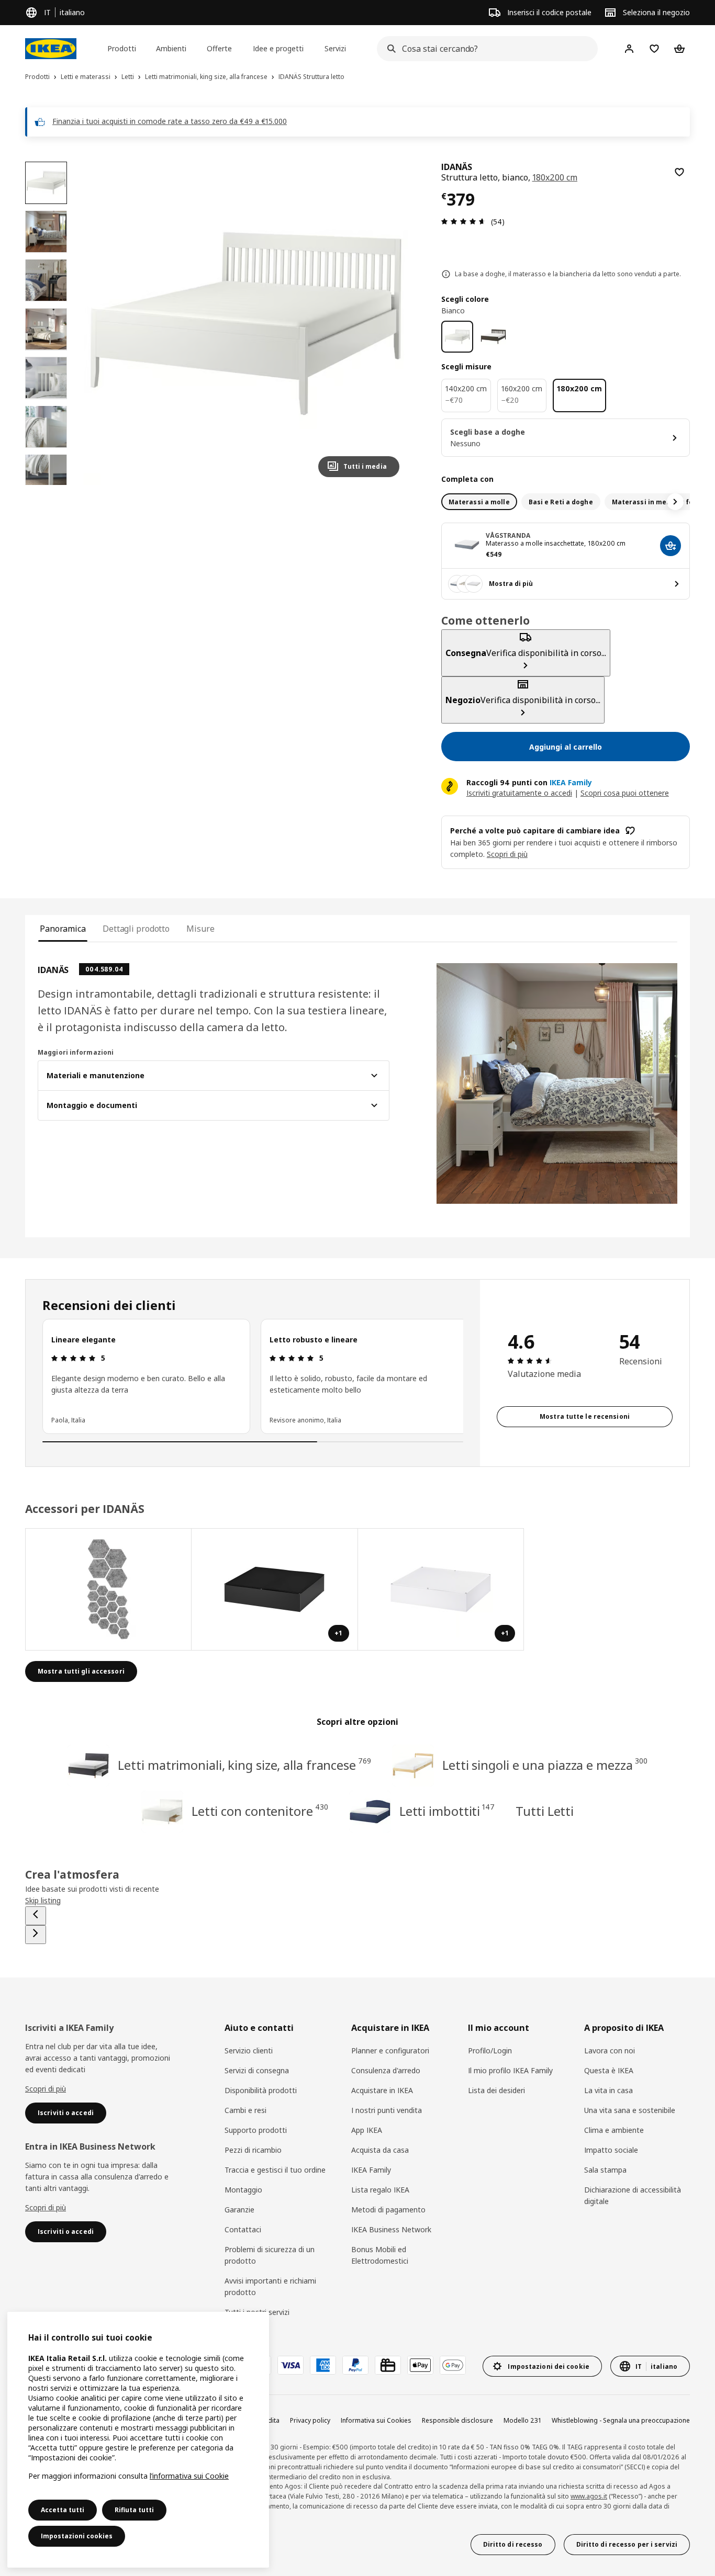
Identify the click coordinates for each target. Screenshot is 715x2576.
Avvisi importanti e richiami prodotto (270, 2286)
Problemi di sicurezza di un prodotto (270, 2255)
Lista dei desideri (496, 2090)
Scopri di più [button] (507, 854)
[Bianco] (457, 337)
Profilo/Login (490, 2050)
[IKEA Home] (51, 49)
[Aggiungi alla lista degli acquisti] (679, 172)
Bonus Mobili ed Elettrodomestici (380, 2255)
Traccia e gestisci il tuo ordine (275, 2170)
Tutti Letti (545, 1811)
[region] (245, 323)
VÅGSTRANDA (508, 535)
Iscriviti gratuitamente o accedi (519, 793)
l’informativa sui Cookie (189, 2476)
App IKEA (367, 2130)
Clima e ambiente (614, 2130)
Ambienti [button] (171, 48)
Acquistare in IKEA (382, 2090)
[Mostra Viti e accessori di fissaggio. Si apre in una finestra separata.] (109, 1589)
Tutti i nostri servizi (257, 2312)
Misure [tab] (200, 929)
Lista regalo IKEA (380, 2190)
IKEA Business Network (391, 2229)
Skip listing (43, 1900)
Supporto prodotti (256, 2130)
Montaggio (243, 2190)
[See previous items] (36, 1916)
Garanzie (239, 2210)
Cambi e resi (245, 2110)
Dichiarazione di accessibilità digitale (633, 2195)
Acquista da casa (380, 2150)
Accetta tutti (63, 2510)
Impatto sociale (611, 2150)
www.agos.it (589, 2496)
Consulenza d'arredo (386, 2070)
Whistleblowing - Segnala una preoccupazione (621, 2420)
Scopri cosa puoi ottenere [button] (625, 793)
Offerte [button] (219, 48)
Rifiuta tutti (134, 2510)
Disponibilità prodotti (261, 2090)
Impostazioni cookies (77, 2536)
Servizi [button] (335, 48)
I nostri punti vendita (387, 2110)
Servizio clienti (249, 2050)
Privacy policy (310, 2420)
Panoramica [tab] (63, 929)
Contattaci (243, 2229)
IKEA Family (371, 2170)
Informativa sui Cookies (376, 2420)
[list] (253, 1376)
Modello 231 (522, 2420)
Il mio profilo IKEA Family (510, 2070)
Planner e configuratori (390, 2050)
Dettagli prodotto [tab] (136, 929)
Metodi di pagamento (388, 2210)
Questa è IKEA (609, 2070)
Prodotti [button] (122, 48)
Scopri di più (46, 2089)
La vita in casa (608, 2090)
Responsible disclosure (457, 2420)
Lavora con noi (610, 2050)
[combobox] (484, 49)
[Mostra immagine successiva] (387, 323)
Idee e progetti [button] (278, 48)
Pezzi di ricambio (253, 2150)
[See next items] (675, 502)
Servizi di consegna (257, 2070)
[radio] (479, 502)
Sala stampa (605, 2170)
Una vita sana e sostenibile (630, 2110)
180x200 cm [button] (555, 177)
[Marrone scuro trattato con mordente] (493, 337)
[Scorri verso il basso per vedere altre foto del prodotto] (46, 485)
